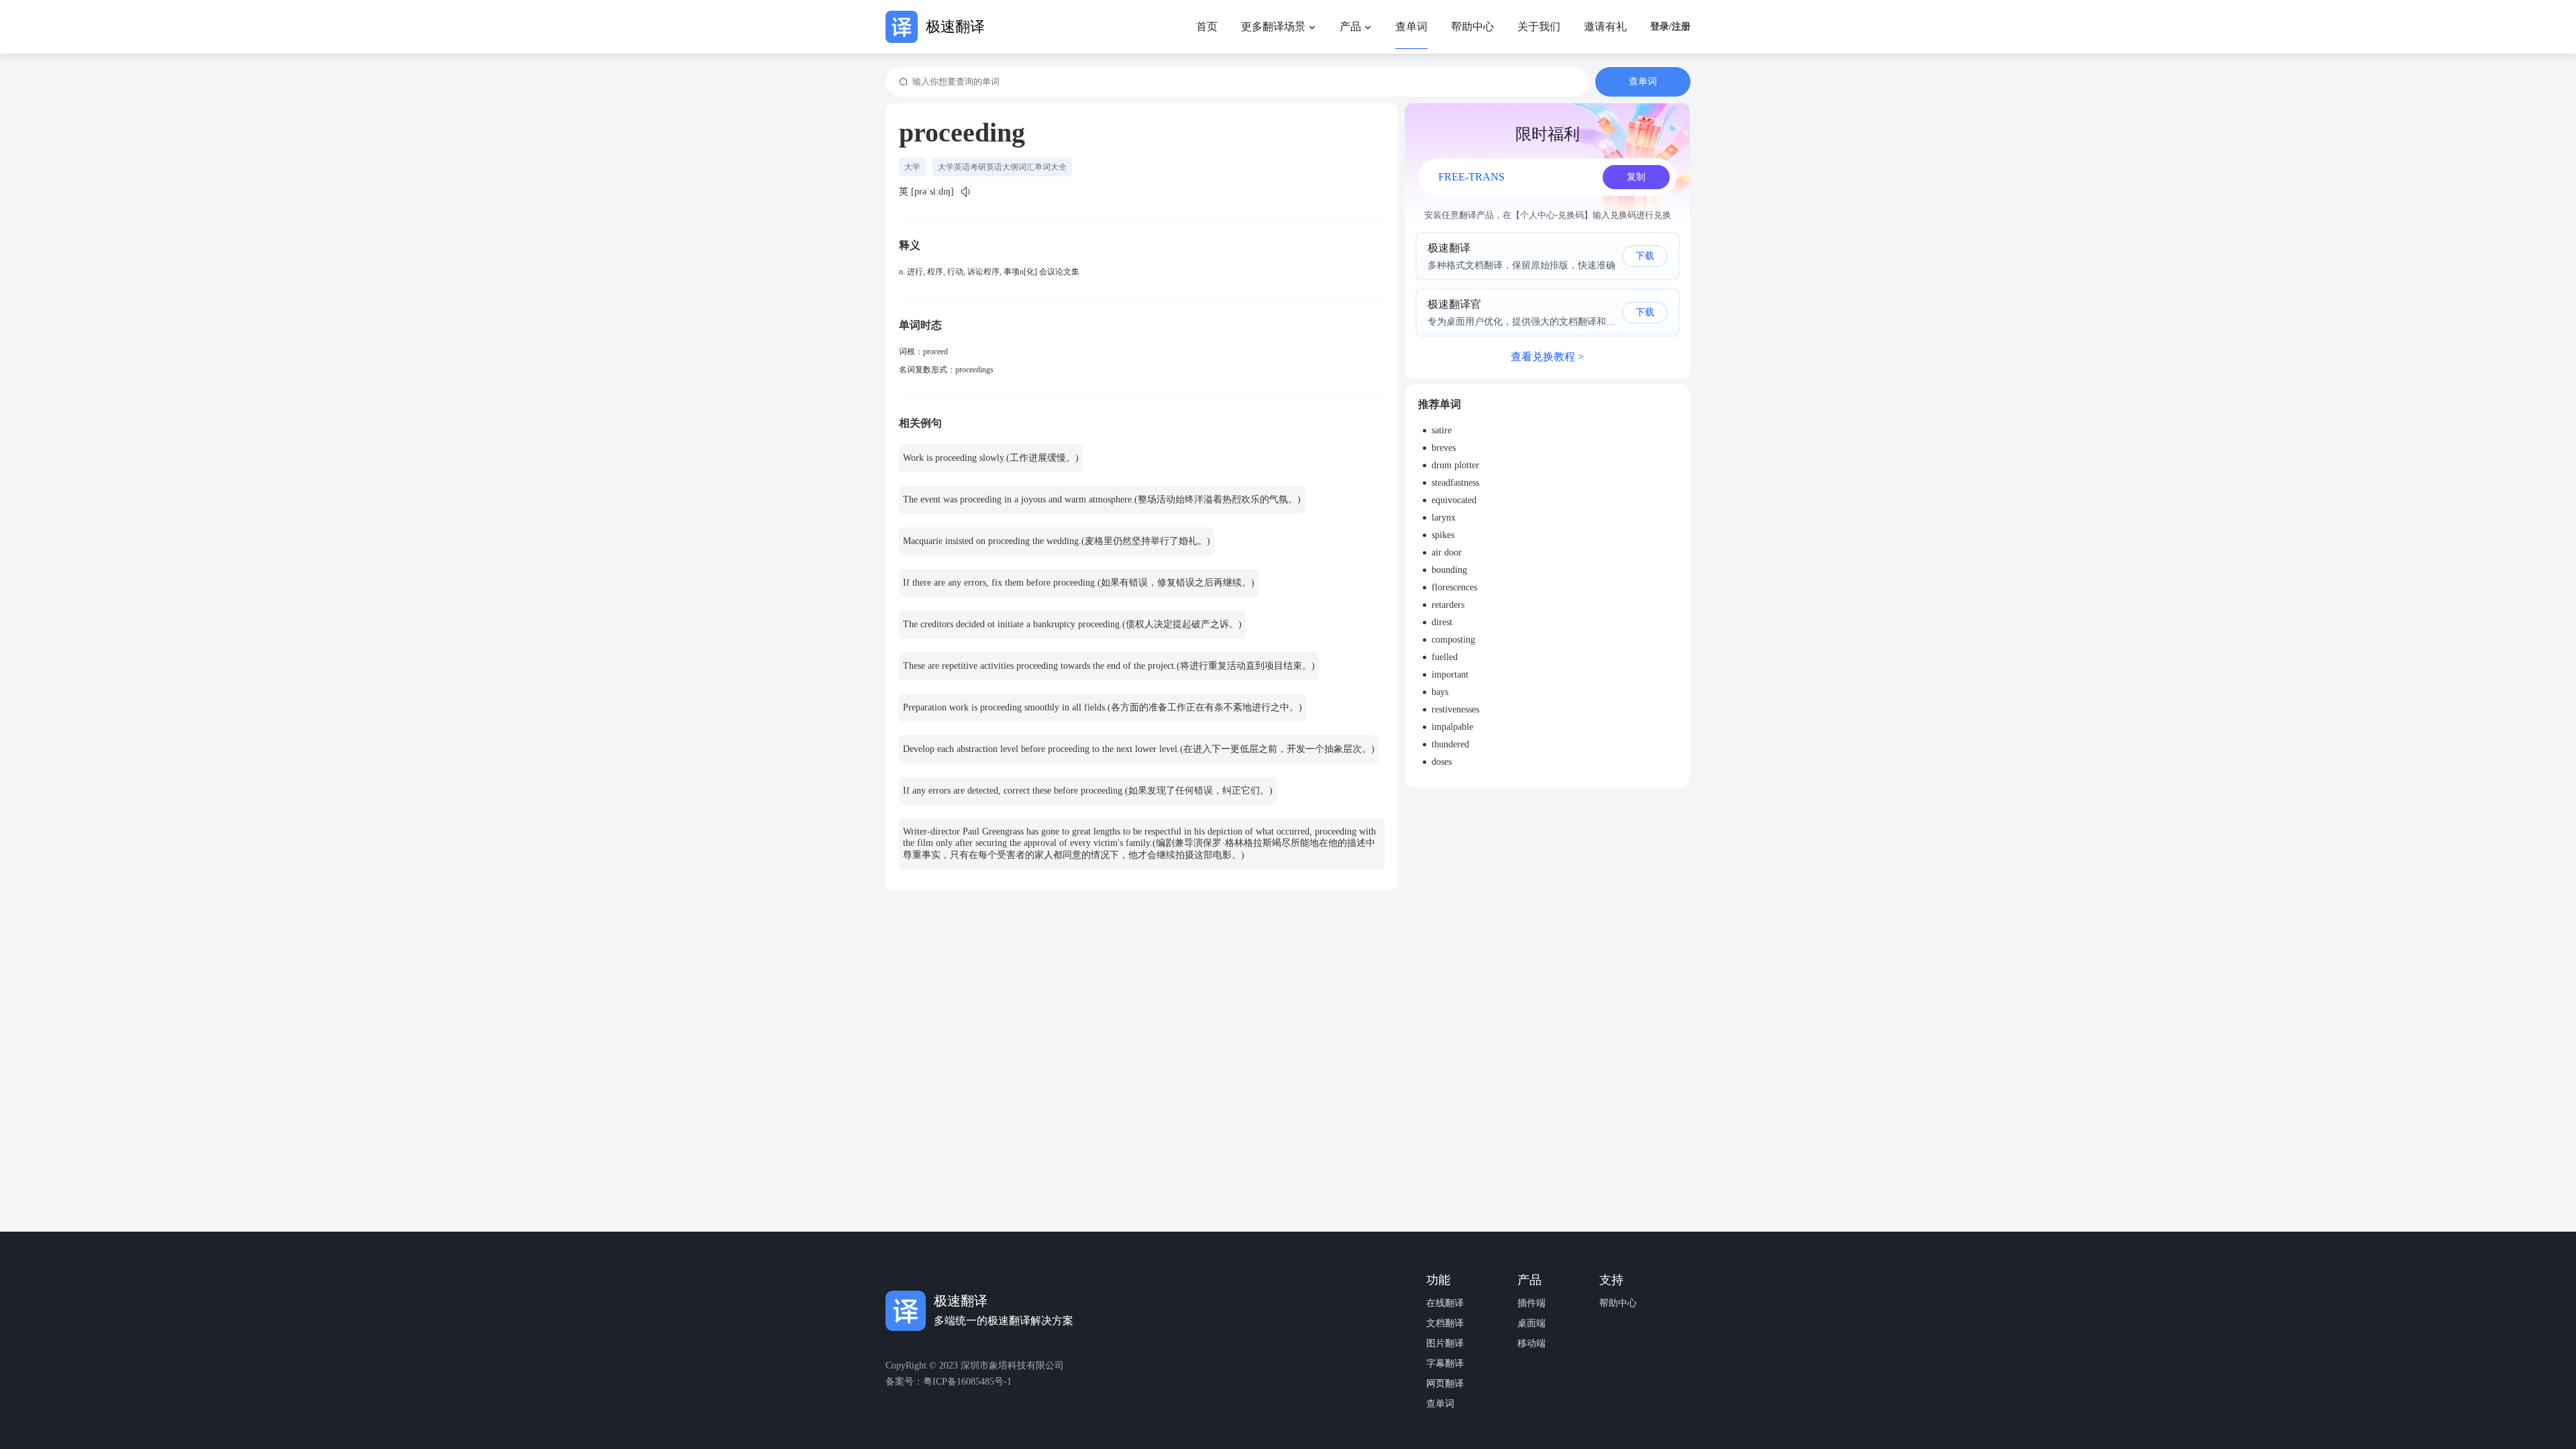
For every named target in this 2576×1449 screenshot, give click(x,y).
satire (1442, 430)
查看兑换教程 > (1547, 357)
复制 (1636, 177)
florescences (1454, 587)
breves (1444, 448)
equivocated (1454, 500)
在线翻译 (1445, 1303)
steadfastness (1455, 483)
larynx (1444, 518)
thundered (1450, 744)
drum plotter (1455, 465)
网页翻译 (1445, 1384)
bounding (1449, 570)
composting (1453, 640)
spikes (1443, 535)
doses (1442, 762)
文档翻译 (1445, 1324)
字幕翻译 (1445, 1364)
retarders (1448, 605)
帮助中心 (1618, 1303)
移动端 (1532, 1344)
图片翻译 (1445, 1344)
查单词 (1440, 1404)
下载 (1645, 256)
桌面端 (1532, 1324)
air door (1447, 552)
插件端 (1532, 1303)
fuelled (1445, 657)
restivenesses (1455, 709)
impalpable (1452, 727)
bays (1440, 692)
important (1450, 675)
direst (1442, 622)
